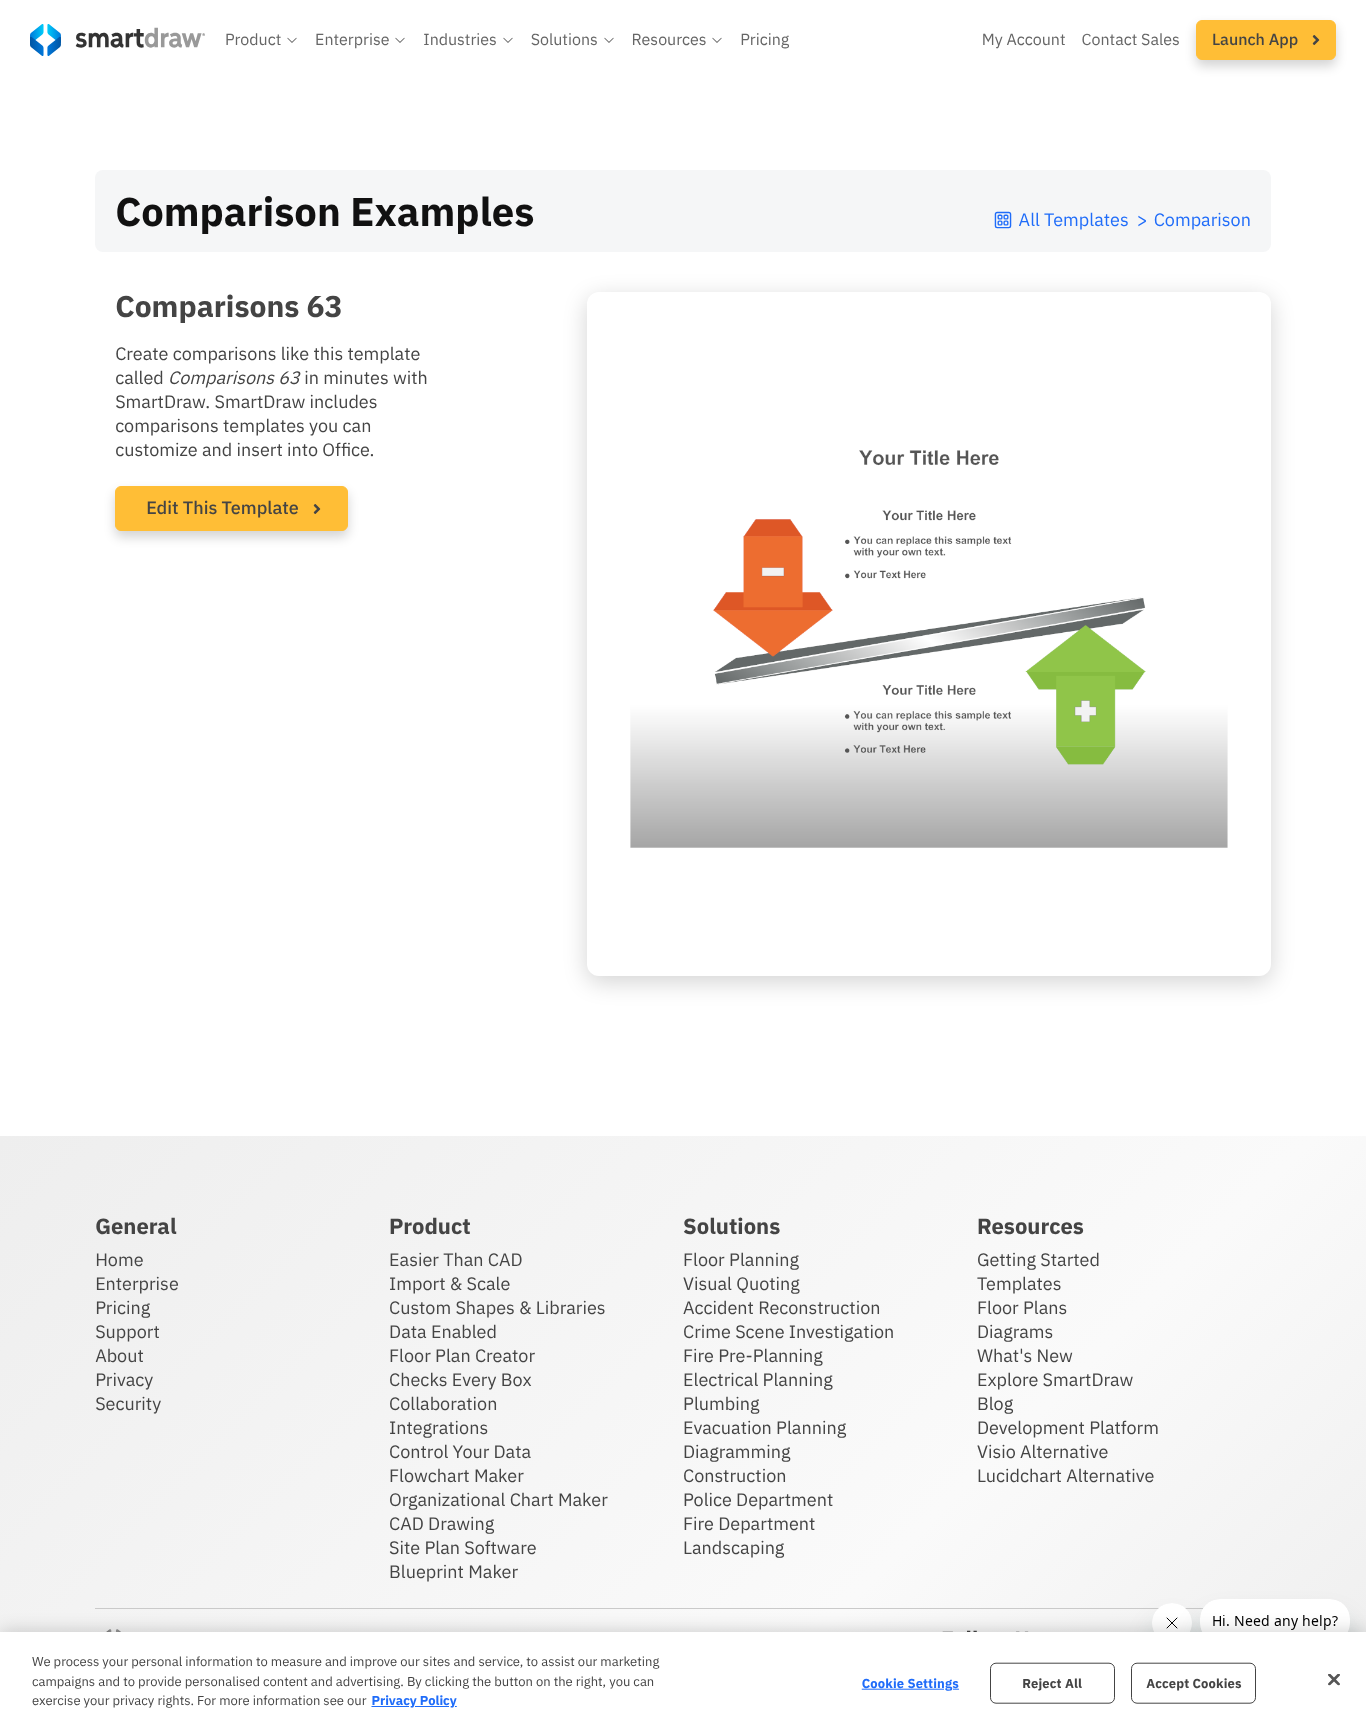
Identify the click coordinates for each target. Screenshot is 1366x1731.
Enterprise (137, 1283)
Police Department (758, 1499)
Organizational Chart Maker (498, 1499)
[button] (262, 40)
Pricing (764, 40)
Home (119, 1259)
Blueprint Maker (453, 1571)
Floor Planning (741, 1259)
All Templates (1074, 219)
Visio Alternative (1042, 1451)
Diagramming (737, 1451)
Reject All (1052, 1682)
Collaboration (443, 1403)
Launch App (1257, 40)
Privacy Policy (413, 1700)
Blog (995, 1403)
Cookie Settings (910, 1682)
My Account (1024, 40)
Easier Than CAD (456, 1259)
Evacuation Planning (764, 1427)
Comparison (1202, 219)
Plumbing (721, 1403)
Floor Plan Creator (462, 1355)
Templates (1019, 1283)
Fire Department (749, 1523)
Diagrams (1015, 1331)
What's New (1025, 1355)
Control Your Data (460, 1451)
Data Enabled (443, 1331)
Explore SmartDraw (1055, 1379)
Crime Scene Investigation (788, 1331)
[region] (683, 1681)
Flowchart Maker (456, 1475)
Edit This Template (222, 507)
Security (128, 1403)
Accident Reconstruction (782, 1307)
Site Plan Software (462, 1547)
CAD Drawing (441, 1523)
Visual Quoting (741, 1283)
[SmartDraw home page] (117, 40)
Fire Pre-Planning (753, 1355)
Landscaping (733, 1547)
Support (127, 1331)
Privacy (124, 1379)
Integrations (438, 1427)
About (119, 1355)
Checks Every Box (460, 1379)
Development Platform (1068, 1427)
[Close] (1334, 1679)
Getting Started (1038, 1259)
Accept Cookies (1193, 1682)
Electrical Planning (758, 1379)
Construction (734, 1475)
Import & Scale (449, 1283)
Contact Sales (1131, 40)
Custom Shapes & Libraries (497, 1307)
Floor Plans (1022, 1307)
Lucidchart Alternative (1066, 1475)
